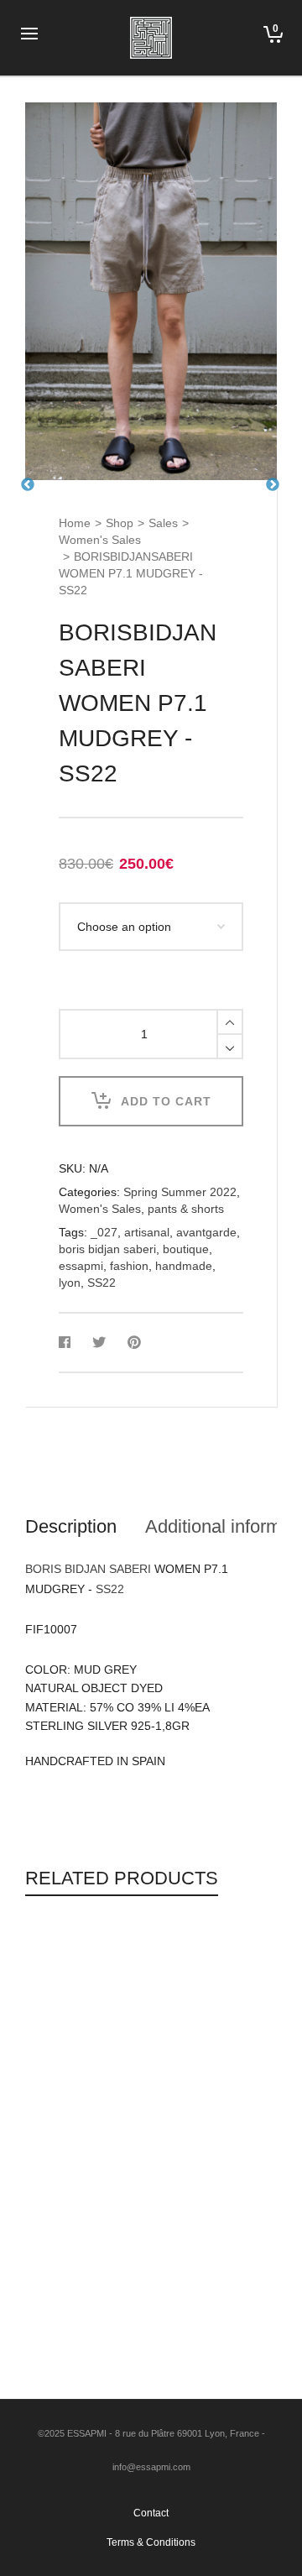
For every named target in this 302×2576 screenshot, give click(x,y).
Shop (120, 523)
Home (75, 523)
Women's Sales (100, 540)
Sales (163, 523)
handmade (184, 1266)
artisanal (147, 1232)
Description (71, 1526)
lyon (70, 1283)
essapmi (81, 1266)
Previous (28, 485)
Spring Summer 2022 (180, 1192)
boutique (186, 1249)
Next (273, 485)
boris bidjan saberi (107, 1249)
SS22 (102, 1283)
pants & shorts (186, 1209)
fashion (129, 1266)
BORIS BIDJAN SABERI (88, 1569)
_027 (104, 1232)
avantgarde (206, 1232)
